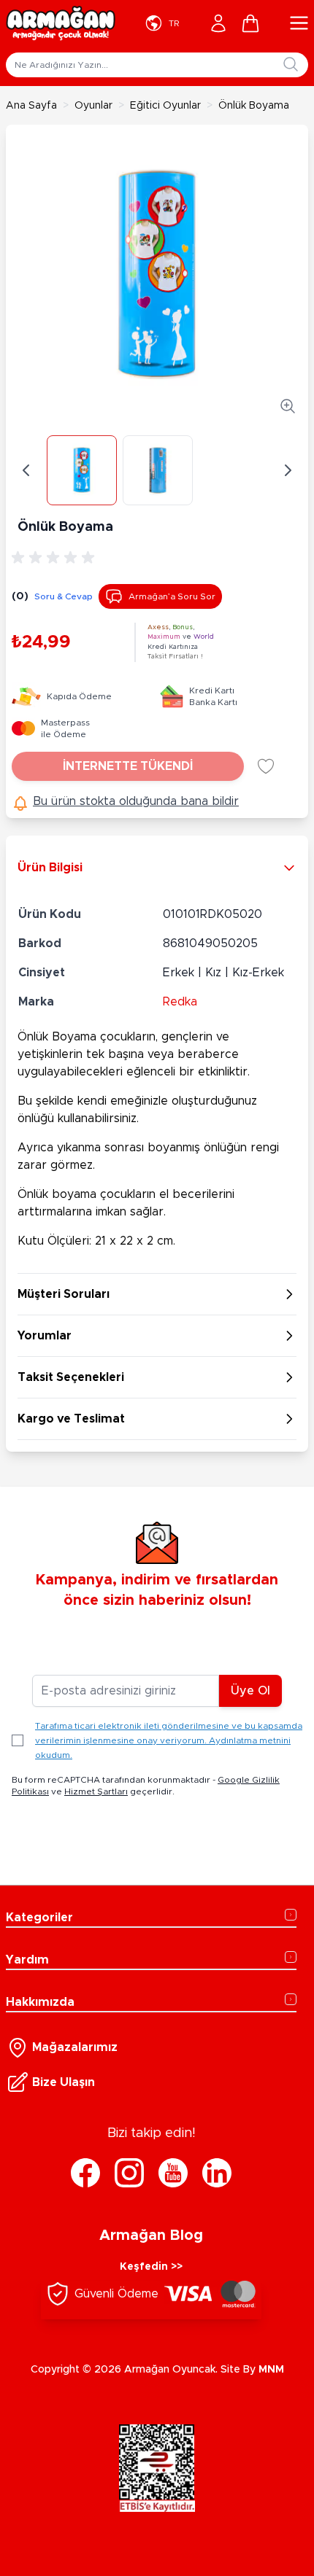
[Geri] (26, 470)
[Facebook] (85, 2173)
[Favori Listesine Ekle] (266, 766)
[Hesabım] (218, 23)
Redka (180, 1002)
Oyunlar (93, 106)
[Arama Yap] (291, 64)
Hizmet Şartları (96, 1791)
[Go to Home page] (61, 23)
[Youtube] (173, 2173)
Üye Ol (250, 1691)
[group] (55, 558)
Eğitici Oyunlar (165, 106)
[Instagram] (129, 2173)
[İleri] (288, 470)
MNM (271, 2370)
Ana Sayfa (31, 106)
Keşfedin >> (151, 2267)
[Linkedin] (217, 2173)
